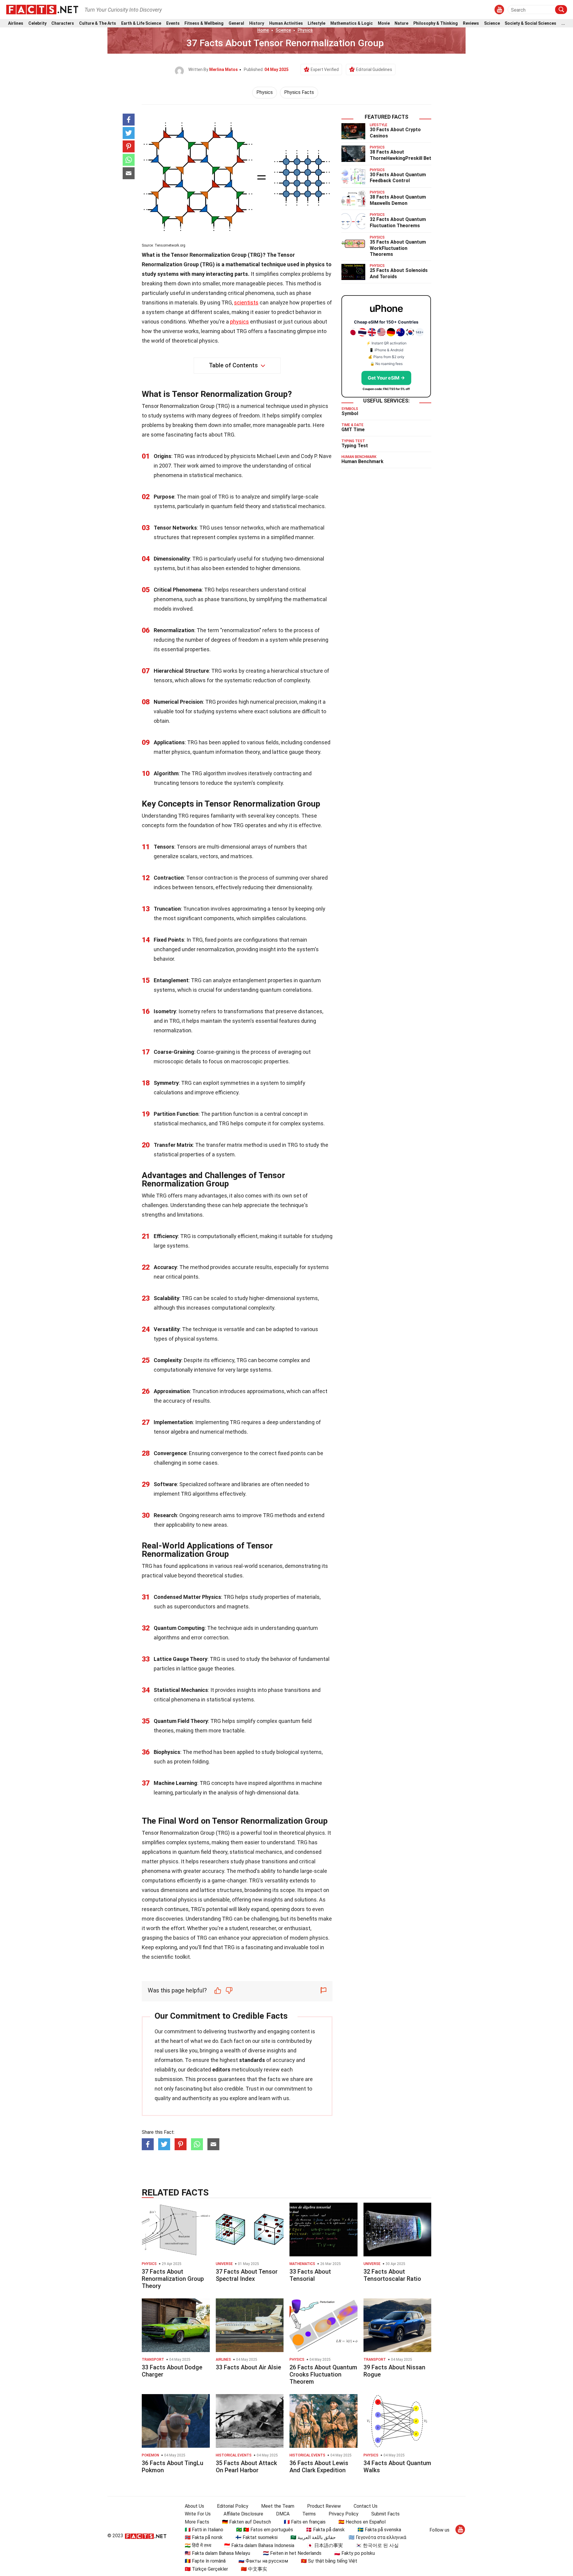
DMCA (283, 2514)
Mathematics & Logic (352, 23)
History (257, 23)
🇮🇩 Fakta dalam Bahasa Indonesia (259, 2545)
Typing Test (355, 446)
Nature (401, 23)
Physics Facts (299, 92)
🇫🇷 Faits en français (305, 2522)
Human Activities (286, 23)
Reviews (471, 23)
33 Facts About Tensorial (310, 2275)
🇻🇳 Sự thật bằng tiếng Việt (329, 2561)
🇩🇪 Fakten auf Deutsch (247, 2522)
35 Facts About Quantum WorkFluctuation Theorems (398, 248)
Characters (63, 23)
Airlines (16, 23)
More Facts (197, 2522)
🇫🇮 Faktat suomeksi (257, 2537)
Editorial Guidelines (374, 69)
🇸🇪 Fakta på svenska (379, 2530)
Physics (305, 30)
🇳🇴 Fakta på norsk (204, 2537)
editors (221, 2070)
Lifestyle (316, 23)
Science (492, 23)
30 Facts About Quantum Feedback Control (398, 178)
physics (239, 322)
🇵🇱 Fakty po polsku (355, 2553)
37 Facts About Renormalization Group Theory (173, 2279)
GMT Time (353, 430)
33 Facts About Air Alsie (248, 2367)
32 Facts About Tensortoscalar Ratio (392, 2275)
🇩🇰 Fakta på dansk (325, 2530)
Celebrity (37, 23)
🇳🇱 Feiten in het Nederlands (292, 2553)
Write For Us (198, 2514)
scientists (246, 303)
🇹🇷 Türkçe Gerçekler (206, 2569)
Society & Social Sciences (530, 23)
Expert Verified (325, 69)
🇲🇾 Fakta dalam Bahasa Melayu (217, 2553)
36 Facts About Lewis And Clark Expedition (319, 2467)
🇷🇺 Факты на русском (263, 2561)
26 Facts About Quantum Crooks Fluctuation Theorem (323, 2374)
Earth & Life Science (141, 23)
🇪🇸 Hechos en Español (362, 2522)
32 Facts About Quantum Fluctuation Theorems (398, 222)
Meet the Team (278, 2506)
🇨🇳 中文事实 (254, 2569)
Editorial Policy (233, 2506)
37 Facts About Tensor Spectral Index (247, 2275)
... (563, 23)
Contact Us (366, 2506)
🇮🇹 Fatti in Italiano (204, 2530)
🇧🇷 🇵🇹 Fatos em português (265, 2530)
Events (173, 23)
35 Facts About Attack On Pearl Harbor (246, 2467)
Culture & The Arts (98, 23)
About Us (194, 2506)
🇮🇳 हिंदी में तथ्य (198, 2545)
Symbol (350, 413)
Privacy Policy (344, 2514)
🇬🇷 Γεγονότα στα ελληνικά (377, 2537)
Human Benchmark (362, 461)
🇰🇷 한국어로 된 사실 (377, 2545)
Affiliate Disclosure (243, 2514)
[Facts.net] (42, 9)
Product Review (324, 2506)
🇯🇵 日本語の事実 (325, 2545)
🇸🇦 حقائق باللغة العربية (313, 2537)
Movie (384, 23)
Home (263, 30)
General (236, 23)
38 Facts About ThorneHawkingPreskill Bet (401, 155)
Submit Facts (385, 2514)
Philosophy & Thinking (436, 23)
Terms (309, 2514)
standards (252, 2060)
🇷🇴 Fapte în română (205, 2561)
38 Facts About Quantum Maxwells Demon (398, 200)
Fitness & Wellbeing (204, 23)
